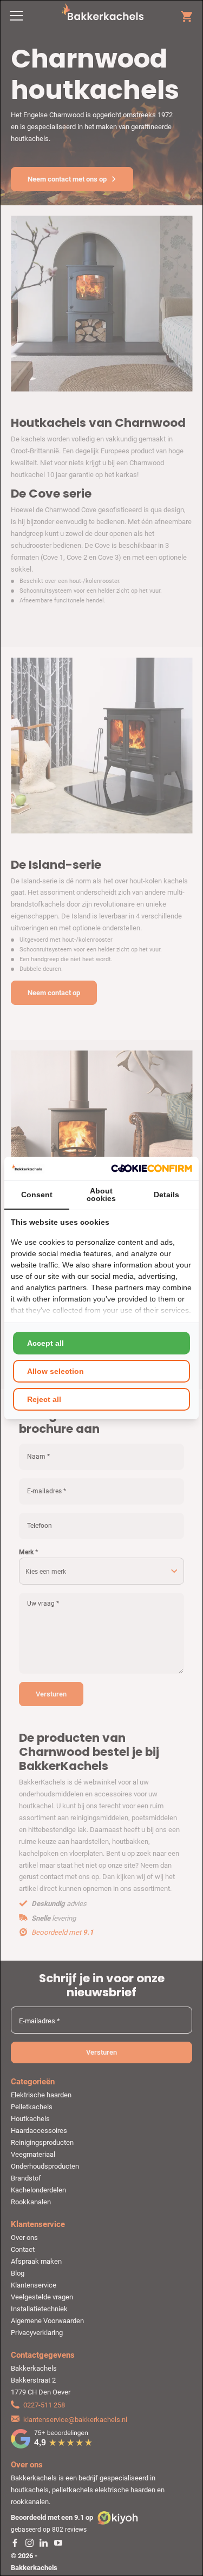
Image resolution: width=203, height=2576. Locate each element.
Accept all (45, 1343)
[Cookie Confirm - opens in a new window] (152, 1168)
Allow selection (55, 1371)
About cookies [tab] (101, 1195)
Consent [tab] (37, 1195)
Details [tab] (166, 1195)
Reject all (44, 1399)
